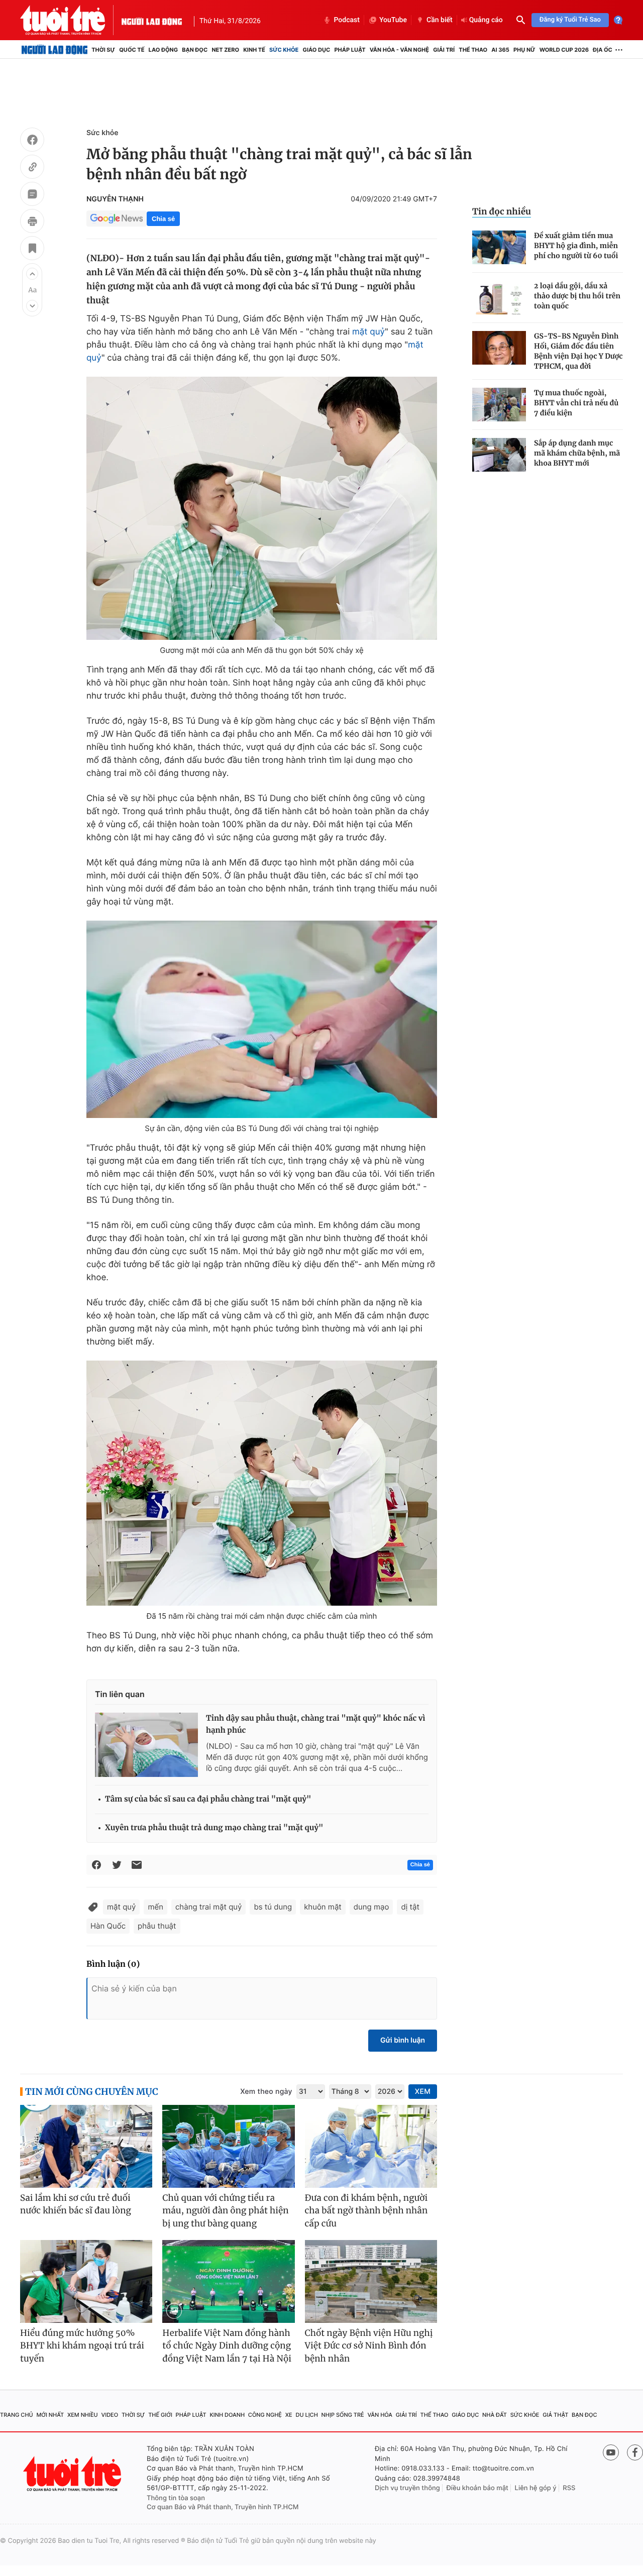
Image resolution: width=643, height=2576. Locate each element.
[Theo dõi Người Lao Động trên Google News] (117, 218)
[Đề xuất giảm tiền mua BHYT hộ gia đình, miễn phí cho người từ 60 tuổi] (499, 247)
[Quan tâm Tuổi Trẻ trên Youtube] (611, 2452)
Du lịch (306, 2415)
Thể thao (473, 50)
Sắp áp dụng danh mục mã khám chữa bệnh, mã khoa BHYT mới (577, 453)
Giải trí (444, 50)
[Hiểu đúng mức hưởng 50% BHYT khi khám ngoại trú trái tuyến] (86, 2281)
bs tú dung (273, 1907)
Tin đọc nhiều (502, 211)
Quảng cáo (486, 20)
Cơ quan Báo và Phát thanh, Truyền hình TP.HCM (223, 2507)
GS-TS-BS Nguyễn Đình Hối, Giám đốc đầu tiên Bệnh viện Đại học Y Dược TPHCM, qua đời (578, 351)
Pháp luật (350, 50)
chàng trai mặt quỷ (209, 1907)
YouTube (393, 20)
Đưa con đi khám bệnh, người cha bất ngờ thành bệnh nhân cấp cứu (366, 2211)
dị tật (410, 1907)
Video (110, 2415)
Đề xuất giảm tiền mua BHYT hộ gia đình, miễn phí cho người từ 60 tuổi (576, 246)
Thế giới (160, 2415)
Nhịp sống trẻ (343, 2415)
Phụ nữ (524, 50)
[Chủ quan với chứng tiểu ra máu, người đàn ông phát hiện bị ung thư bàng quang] (228, 2146)
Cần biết (440, 20)
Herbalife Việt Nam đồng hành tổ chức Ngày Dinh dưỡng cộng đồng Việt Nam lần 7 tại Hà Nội (227, 2346)
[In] (32, 222)
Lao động (164, 50)
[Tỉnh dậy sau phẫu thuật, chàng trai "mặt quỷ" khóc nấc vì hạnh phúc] (146, 1745)
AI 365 (500, 50)
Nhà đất (495, 2415)
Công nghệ (265, 2415)
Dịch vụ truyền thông (407, 2488)
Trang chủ (17, 2415)
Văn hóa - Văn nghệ (399, 50)
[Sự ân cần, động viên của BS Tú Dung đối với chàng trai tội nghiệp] (262, 1019)
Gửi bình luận (403, 2040)
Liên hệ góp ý (536, 2488)
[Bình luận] (32, 195)
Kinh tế (254, 50)
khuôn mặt (323, 1907)
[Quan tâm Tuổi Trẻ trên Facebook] (635, 2452)
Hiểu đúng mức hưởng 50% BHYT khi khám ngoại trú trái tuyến (82, 2346)
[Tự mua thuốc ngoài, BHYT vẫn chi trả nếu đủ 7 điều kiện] (499, 405)
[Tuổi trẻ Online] (73, 2474)
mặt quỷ (368, 332)
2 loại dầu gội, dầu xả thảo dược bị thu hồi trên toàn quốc (577, 296)
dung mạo (371, 1907)
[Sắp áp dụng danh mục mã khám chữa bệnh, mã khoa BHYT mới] (499, 455)
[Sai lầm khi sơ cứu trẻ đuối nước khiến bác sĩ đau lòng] (86, 2146)
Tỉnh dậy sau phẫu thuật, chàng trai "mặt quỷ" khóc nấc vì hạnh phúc (316, 1724)
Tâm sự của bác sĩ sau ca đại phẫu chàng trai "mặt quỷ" (208, 1799)
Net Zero (225, 50)
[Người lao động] (152, 20)
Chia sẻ (163, 219)
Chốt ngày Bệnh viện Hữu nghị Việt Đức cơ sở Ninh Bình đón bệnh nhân (369, 2346)
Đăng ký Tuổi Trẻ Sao (570, 20)
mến (155, 1907)
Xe (289, 2415)
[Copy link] (32, 168)
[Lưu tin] (32, 250)
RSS (569, 2488)
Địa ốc (603, 50)
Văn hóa (380, 2415)
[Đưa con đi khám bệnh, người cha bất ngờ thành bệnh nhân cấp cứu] (371, 2146)
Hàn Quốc (108, 1926)
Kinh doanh (227, 2415)
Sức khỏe (284, 50)
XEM (423, 2092)
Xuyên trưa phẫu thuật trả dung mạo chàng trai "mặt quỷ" (214, 1828)
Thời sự (103, 50)
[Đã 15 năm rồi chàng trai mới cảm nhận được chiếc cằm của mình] (262, 1483)
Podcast (347, 20)
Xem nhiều (83, 2415)
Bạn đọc (195, 50)
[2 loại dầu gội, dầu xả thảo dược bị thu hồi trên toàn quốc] (499, 298)
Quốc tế (132, 50)
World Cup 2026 (564, 50)
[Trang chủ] (55, 50)
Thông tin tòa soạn (176, 2498)
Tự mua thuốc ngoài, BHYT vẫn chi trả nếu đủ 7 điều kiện (576, 403)
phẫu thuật (157, 1926)
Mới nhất (50, 2415)
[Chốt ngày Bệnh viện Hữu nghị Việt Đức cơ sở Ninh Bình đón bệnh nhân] (371, 2281)
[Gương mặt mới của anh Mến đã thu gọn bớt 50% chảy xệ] (262, 508)
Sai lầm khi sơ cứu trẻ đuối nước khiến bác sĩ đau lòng (76, 2204)
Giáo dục (317, 50)
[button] (32, 274)
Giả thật (555, 2415)
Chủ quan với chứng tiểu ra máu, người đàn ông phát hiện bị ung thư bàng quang (225, 2211)
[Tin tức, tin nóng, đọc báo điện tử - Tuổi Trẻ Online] (71, 20)
